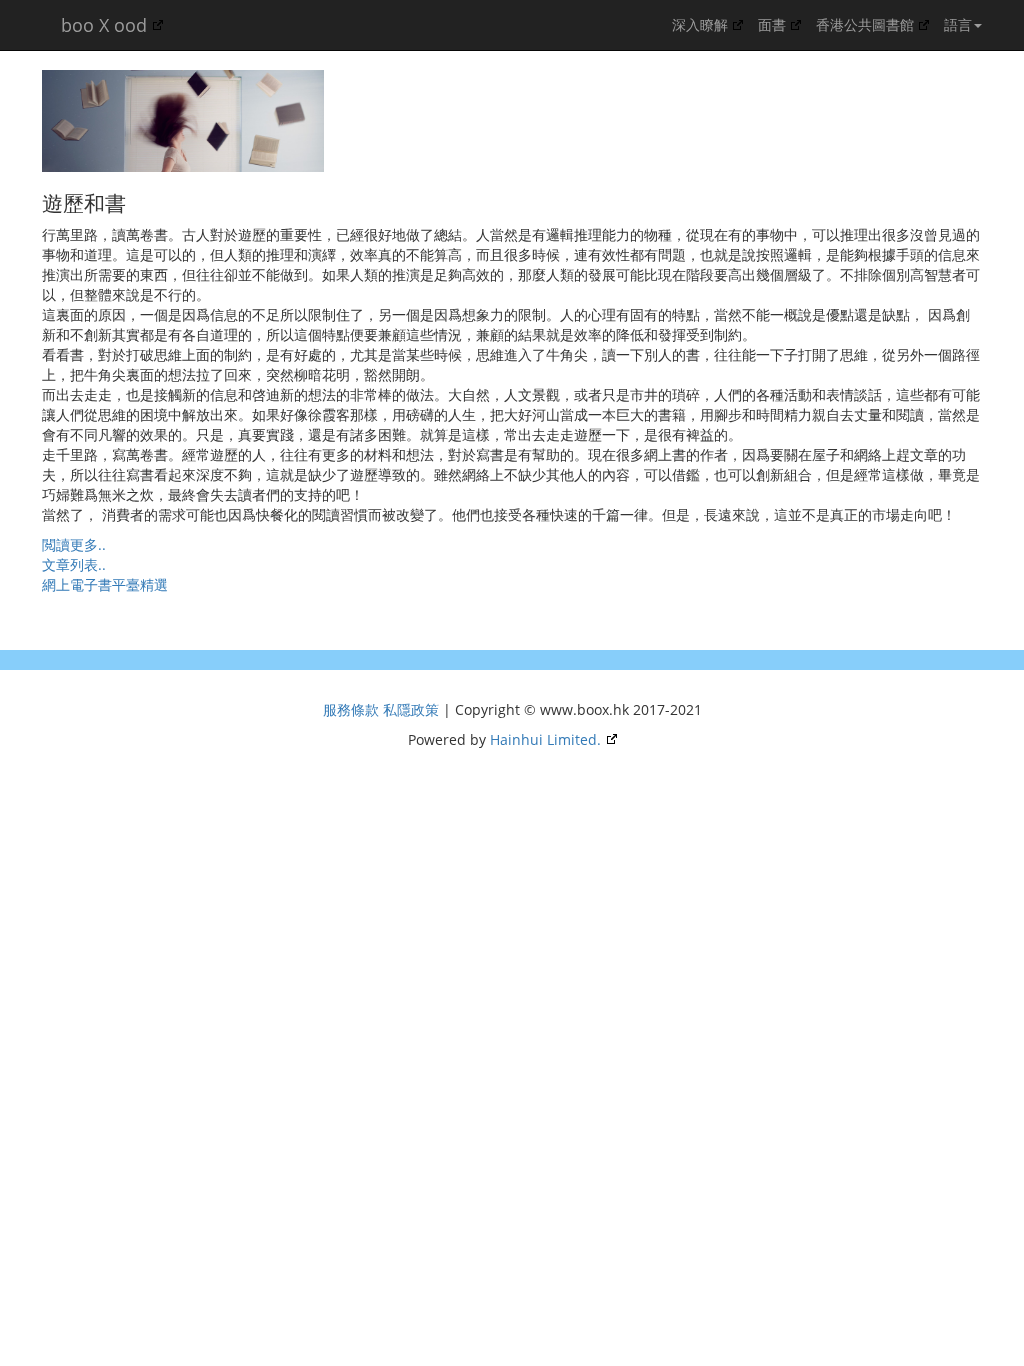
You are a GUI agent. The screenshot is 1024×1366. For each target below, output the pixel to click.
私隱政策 (413, 709)
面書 (772, 24)
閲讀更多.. (74, 544)
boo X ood (101, 25)
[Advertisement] (172, 620)
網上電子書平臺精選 (105, 584)
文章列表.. (74, 564)
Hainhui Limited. (545, 739)
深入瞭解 (700, 24)
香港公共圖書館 (865, 24)
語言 (958, 24)
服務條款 (353, 709)
